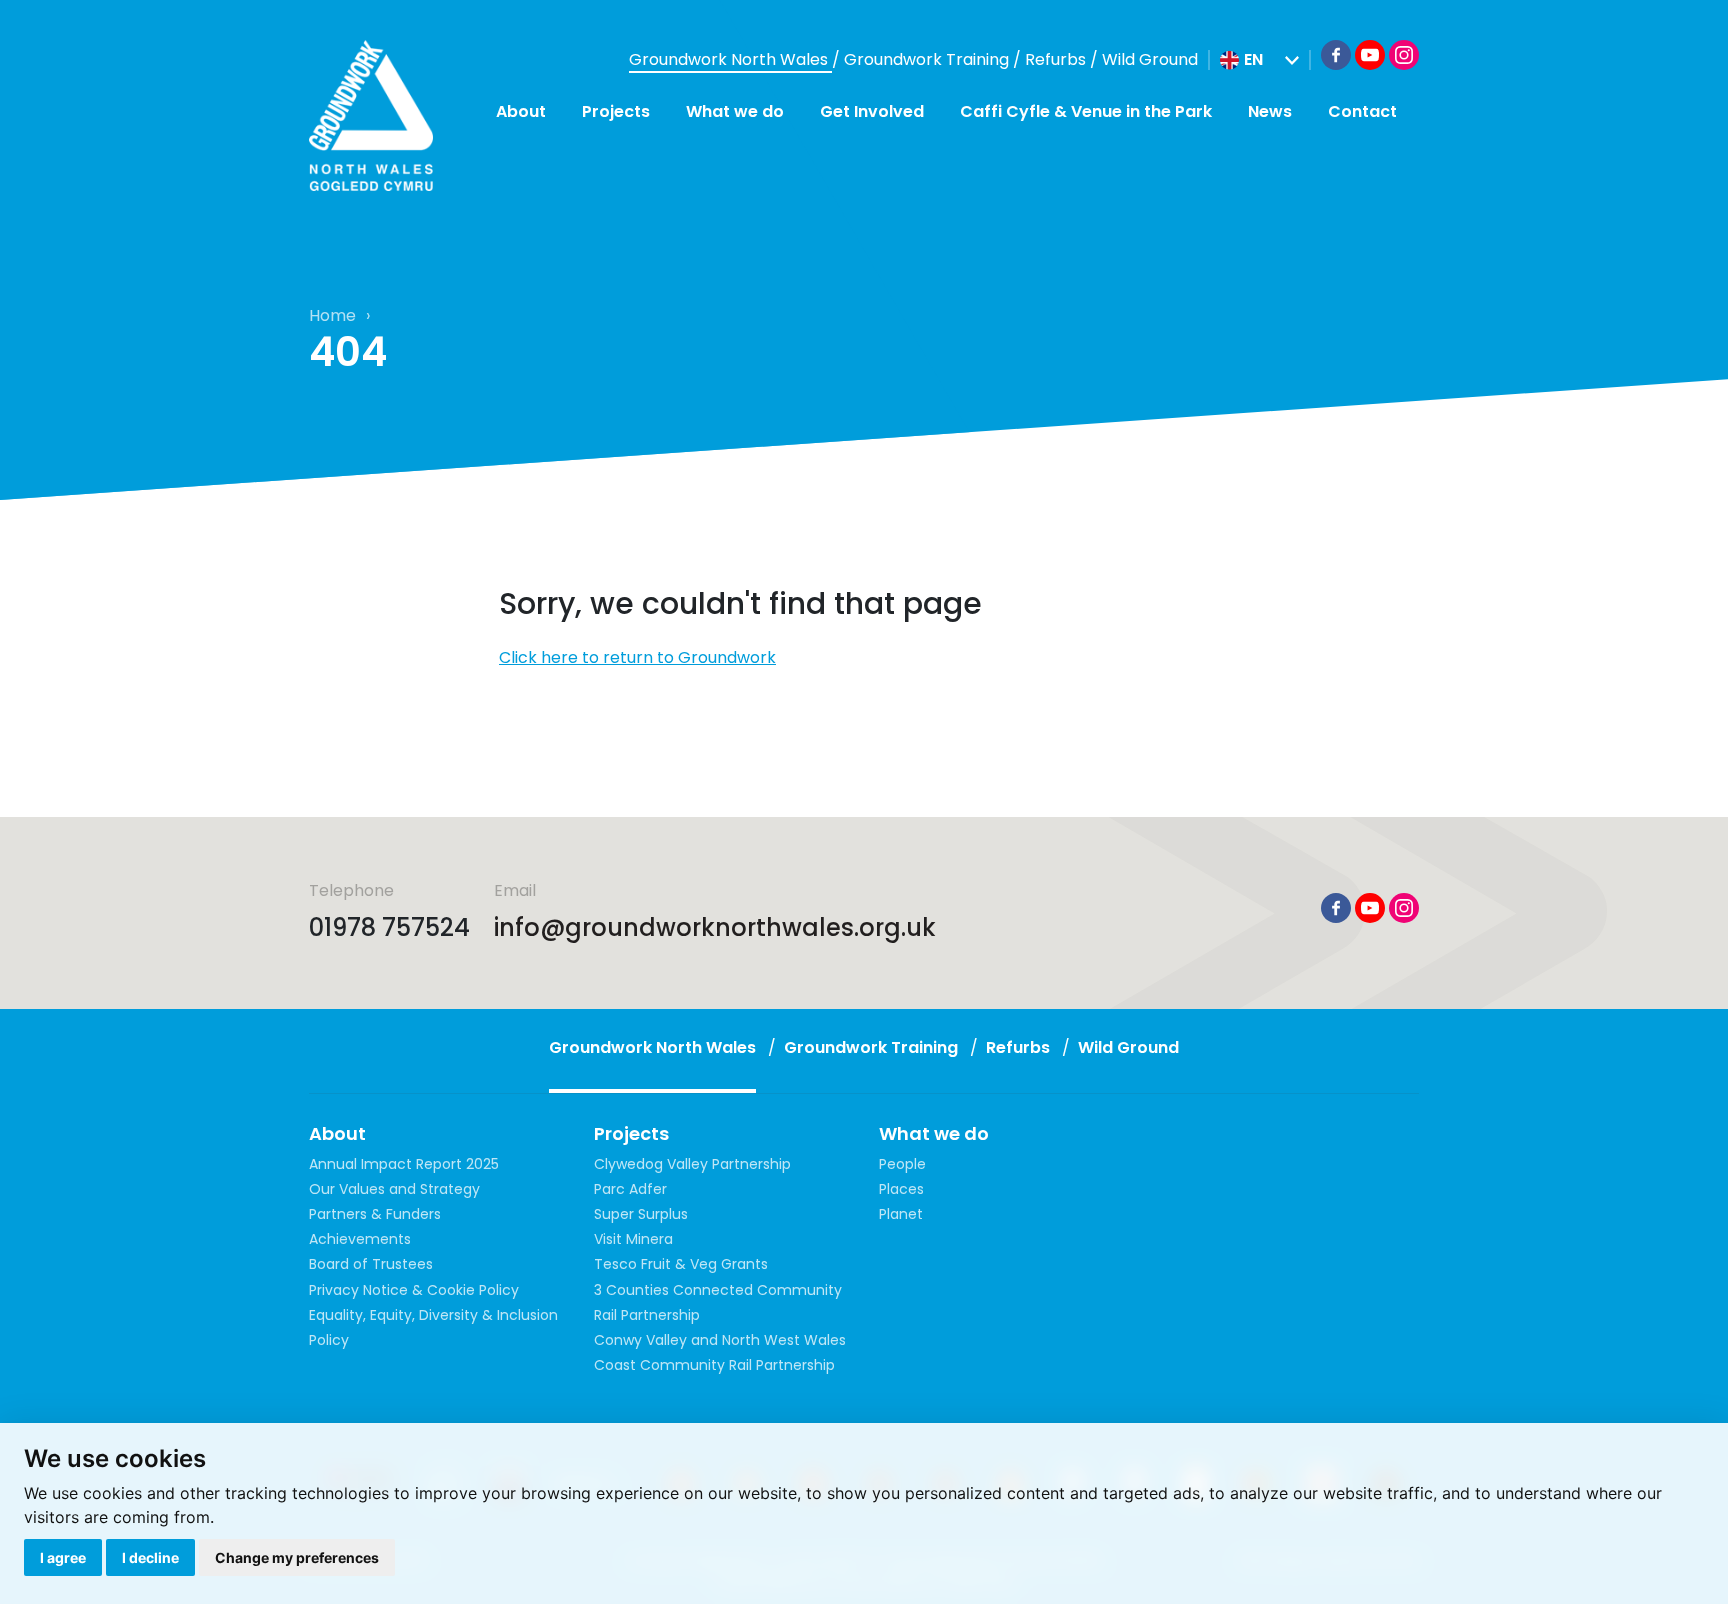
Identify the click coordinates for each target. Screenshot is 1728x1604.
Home (332, 315)
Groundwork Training (928, 59)
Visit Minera (633, 1239)
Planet (901, 1214)
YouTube (1370, 55)
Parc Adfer (630, 1189)
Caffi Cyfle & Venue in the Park (1086, 111)
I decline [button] (150, 1557)
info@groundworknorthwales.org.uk (715, 927)
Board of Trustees (371, 1264)
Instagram (1404, 55)
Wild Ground (1150, 59)
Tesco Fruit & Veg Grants (681, 1264)
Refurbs (1057, 59)
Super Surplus (641, 1214)
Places (901, 1189)
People (902, 1164)
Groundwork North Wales (730, 59)
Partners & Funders (375, 1214)
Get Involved (872, 111)
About (521, 111)
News (1270, 111)
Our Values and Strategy (394, 1189)
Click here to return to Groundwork (637, 657)
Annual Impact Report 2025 (404, 1164)
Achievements (360, 1239)
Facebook (1336, 55)
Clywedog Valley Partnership (692, 1164)
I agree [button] (63, 1557)
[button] (1259, 60)
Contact (1362, 111)
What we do (735, 111)
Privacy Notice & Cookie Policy (414, 1290)
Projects (616, 111)
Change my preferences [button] (297, 1557)
